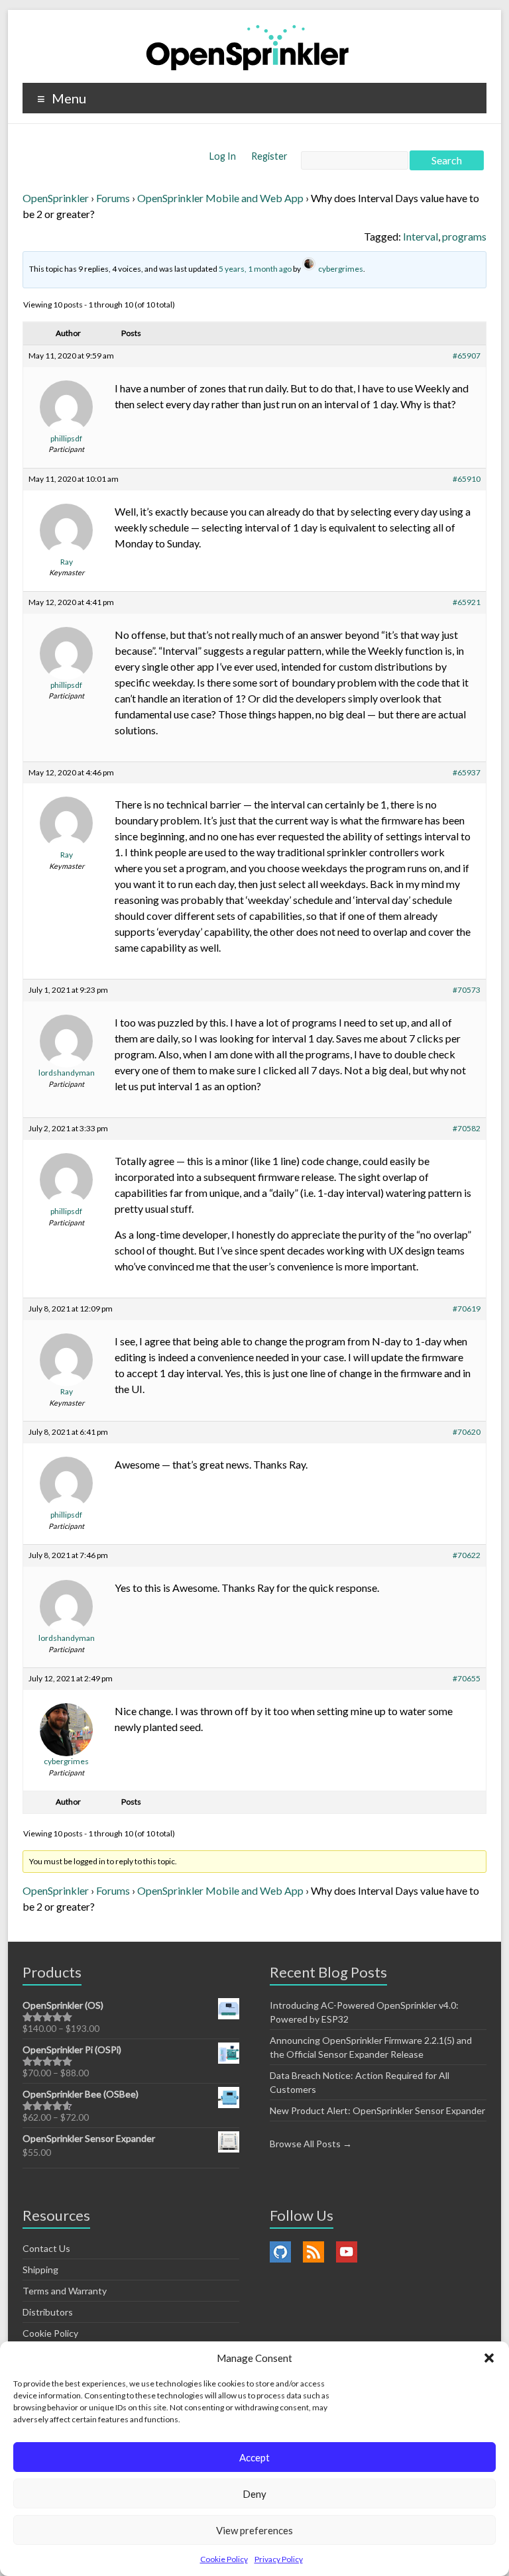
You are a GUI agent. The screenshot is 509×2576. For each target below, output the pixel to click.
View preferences (254, 2530)
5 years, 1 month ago (255, 269)
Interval (421, 236)
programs (464, 236)
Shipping (40, 2269)
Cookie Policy (224, 2559)
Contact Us (46, 2248)
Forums (113, 198)
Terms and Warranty (65, 2291)
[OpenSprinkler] (248, 47)
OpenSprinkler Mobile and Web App (220, 198)
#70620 (467, 1432)
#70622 (467, 1555)
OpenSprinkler (56, 198)
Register (269, 156)
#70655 (467, 1678)
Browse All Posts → (311, 2144)
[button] (489, 2358)
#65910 (467, 479)
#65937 (467, 772)
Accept (254, 2457)
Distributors (48, 2312)
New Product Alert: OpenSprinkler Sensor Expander (377, 2110)
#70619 (467, 1309)
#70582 (467, 1128)
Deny (254, 2494)
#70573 (467, 990)
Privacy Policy (279, 2559)
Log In (224, 156)
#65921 (467, 602)
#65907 (467, 356)
